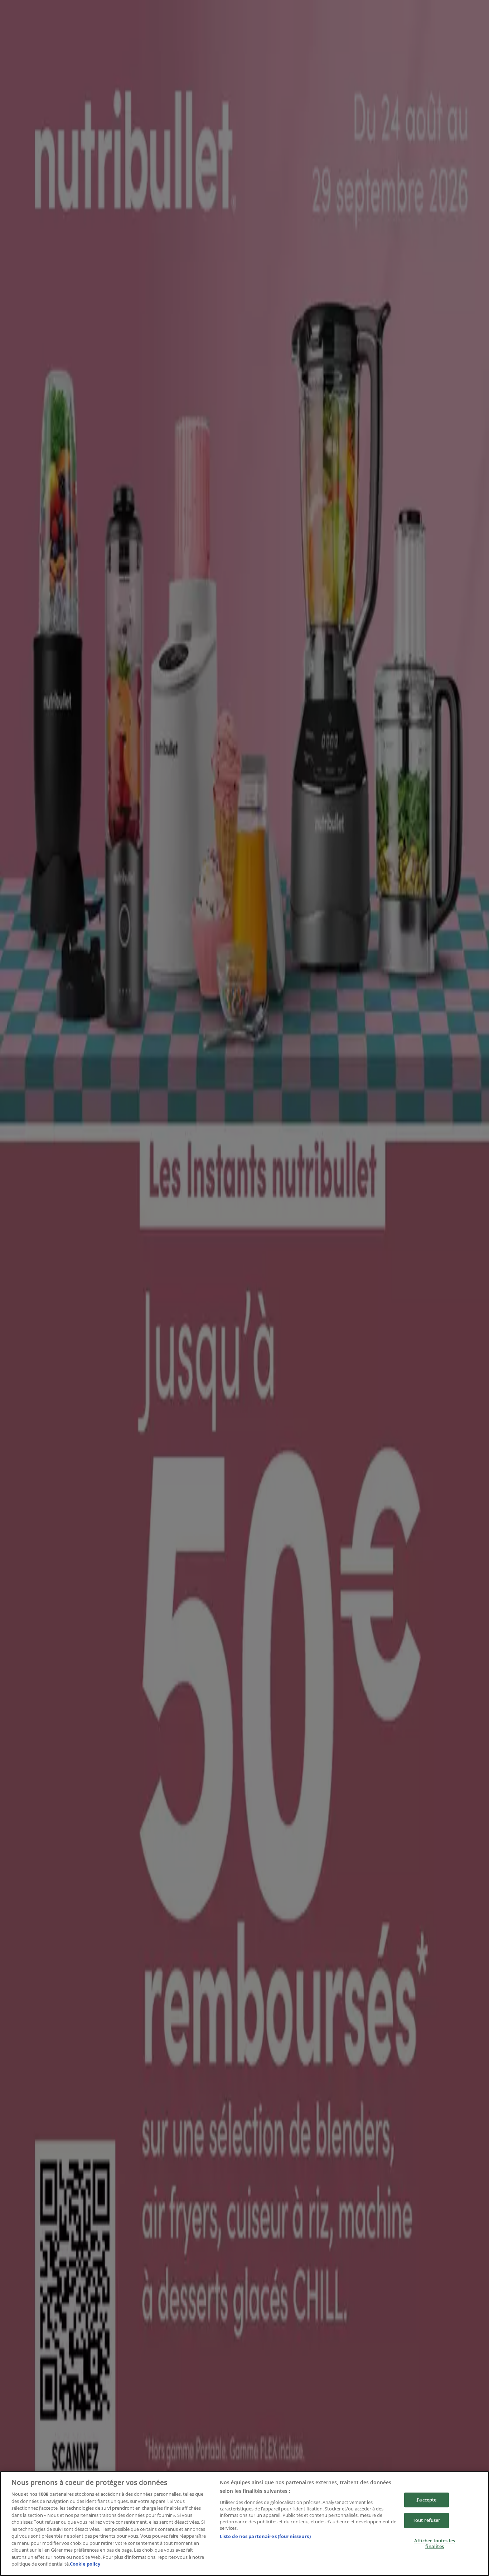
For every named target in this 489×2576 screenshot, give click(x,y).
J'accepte (427, 2500)
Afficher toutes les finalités (435, 2543)
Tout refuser (427, 2520)
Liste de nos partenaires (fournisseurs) (265, 2536)
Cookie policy (85, 2564)
